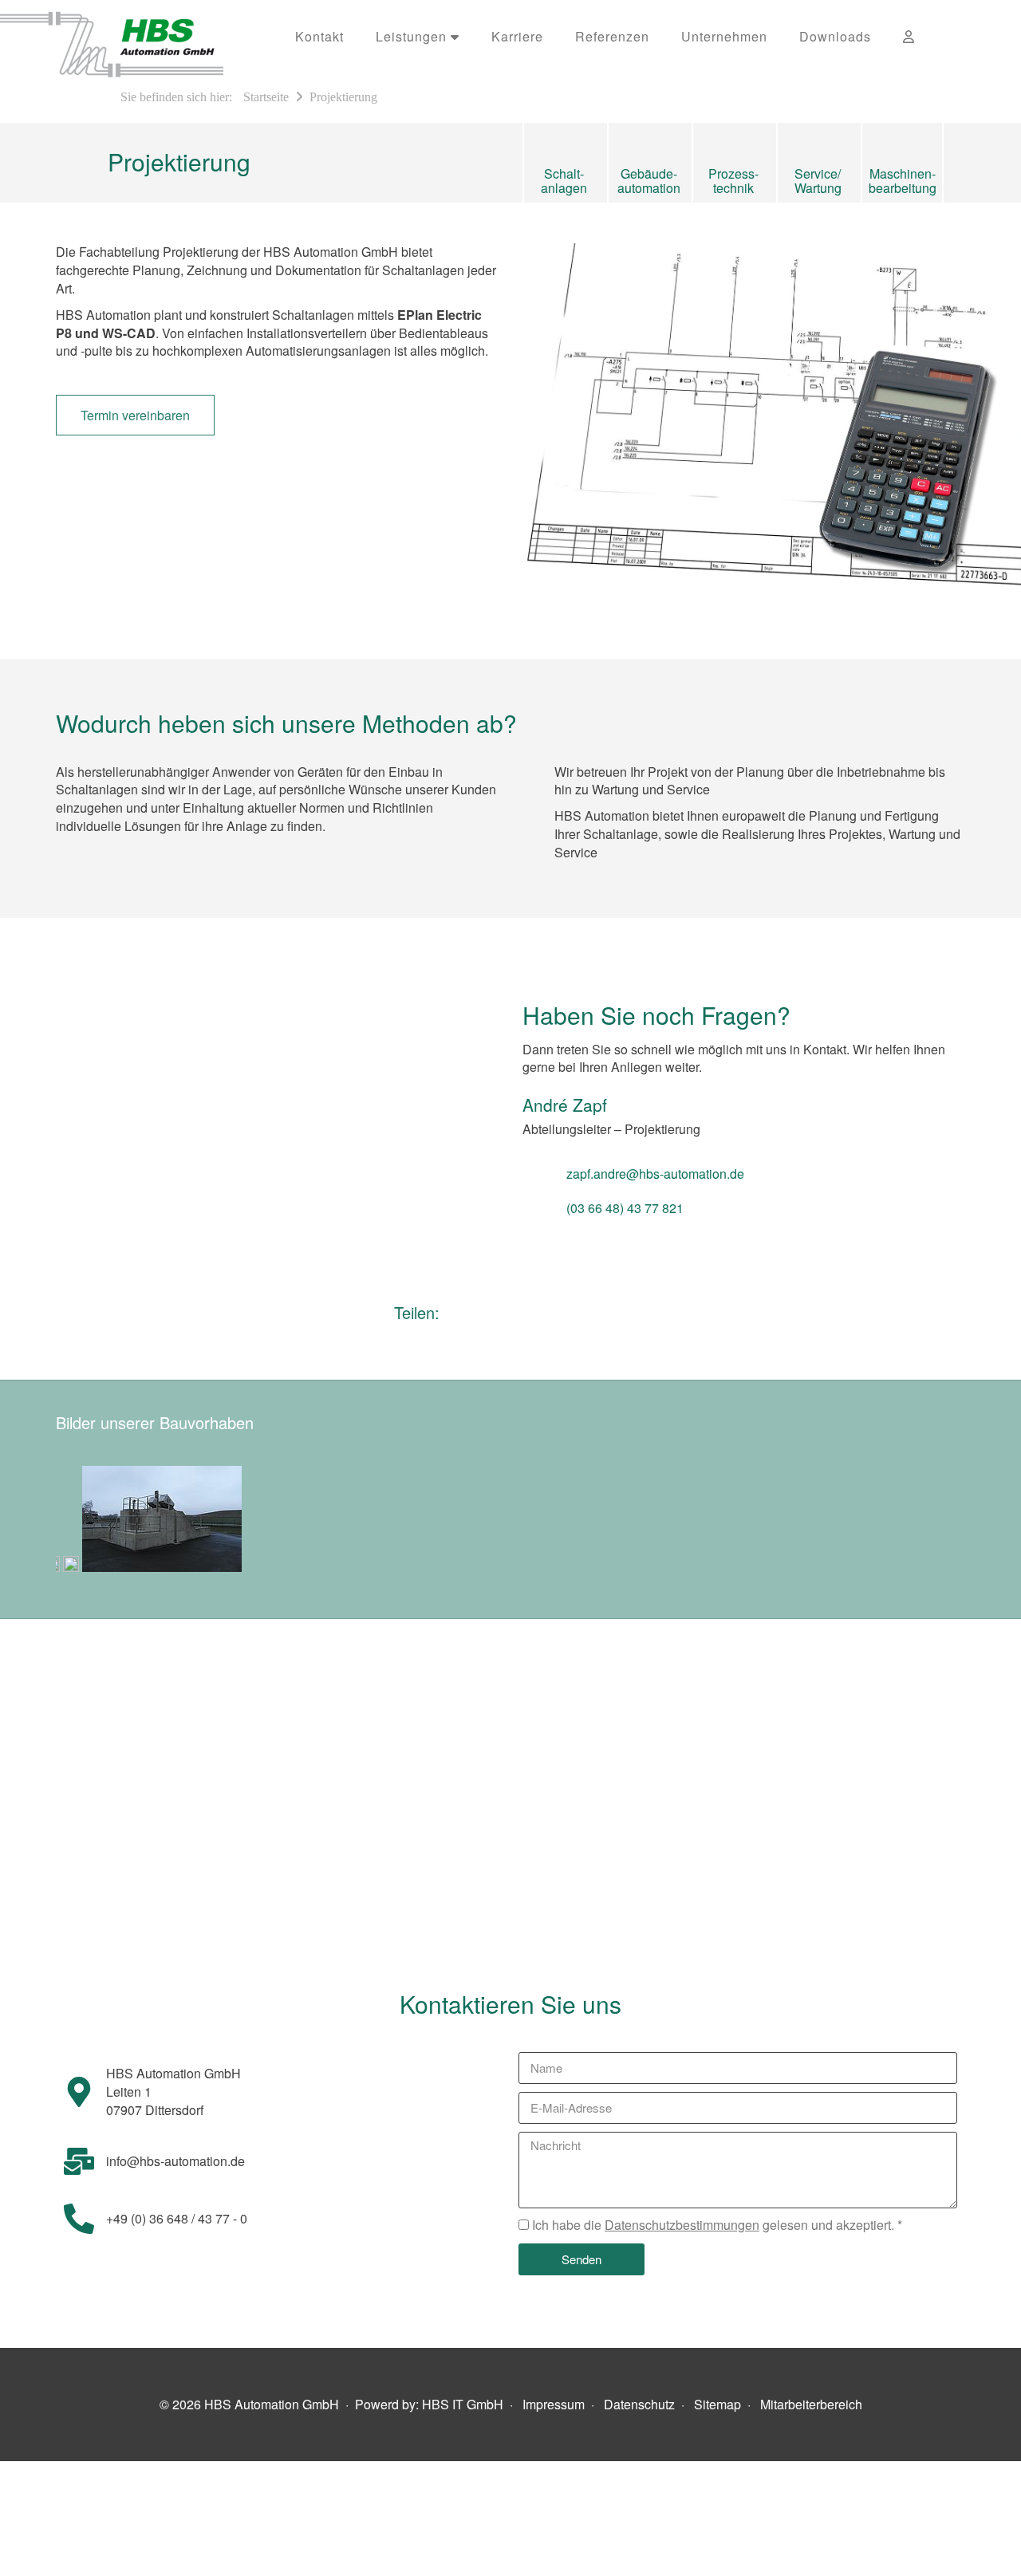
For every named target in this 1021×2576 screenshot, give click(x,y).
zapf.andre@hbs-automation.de (655, 1174)
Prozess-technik (733, 179)
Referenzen (612, 36)
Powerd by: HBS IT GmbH (429, 2404)
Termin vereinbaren (135, 415)
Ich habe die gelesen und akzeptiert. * (717, 2225)
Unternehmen (724, 36)
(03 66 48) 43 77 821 (625, 1208)
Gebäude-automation (649, 179)
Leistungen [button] (413, 36)
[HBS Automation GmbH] (140, 40)
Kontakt (319, 36)
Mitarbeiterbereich (811, 2404)
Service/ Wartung (818, 179)
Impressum (554, 2404)
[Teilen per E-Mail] (477, 1316)
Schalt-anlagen (564, 179)
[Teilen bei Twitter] (591, 1316)
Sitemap (717, 2404)
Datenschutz (639, 2404)
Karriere (517, 36)
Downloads (835, 36)
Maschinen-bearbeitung (903, 179)
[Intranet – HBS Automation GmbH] (909, 37)
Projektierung (343, 97)
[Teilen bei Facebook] (538, 1316)
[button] (952, 37)
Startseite (266, 97)
